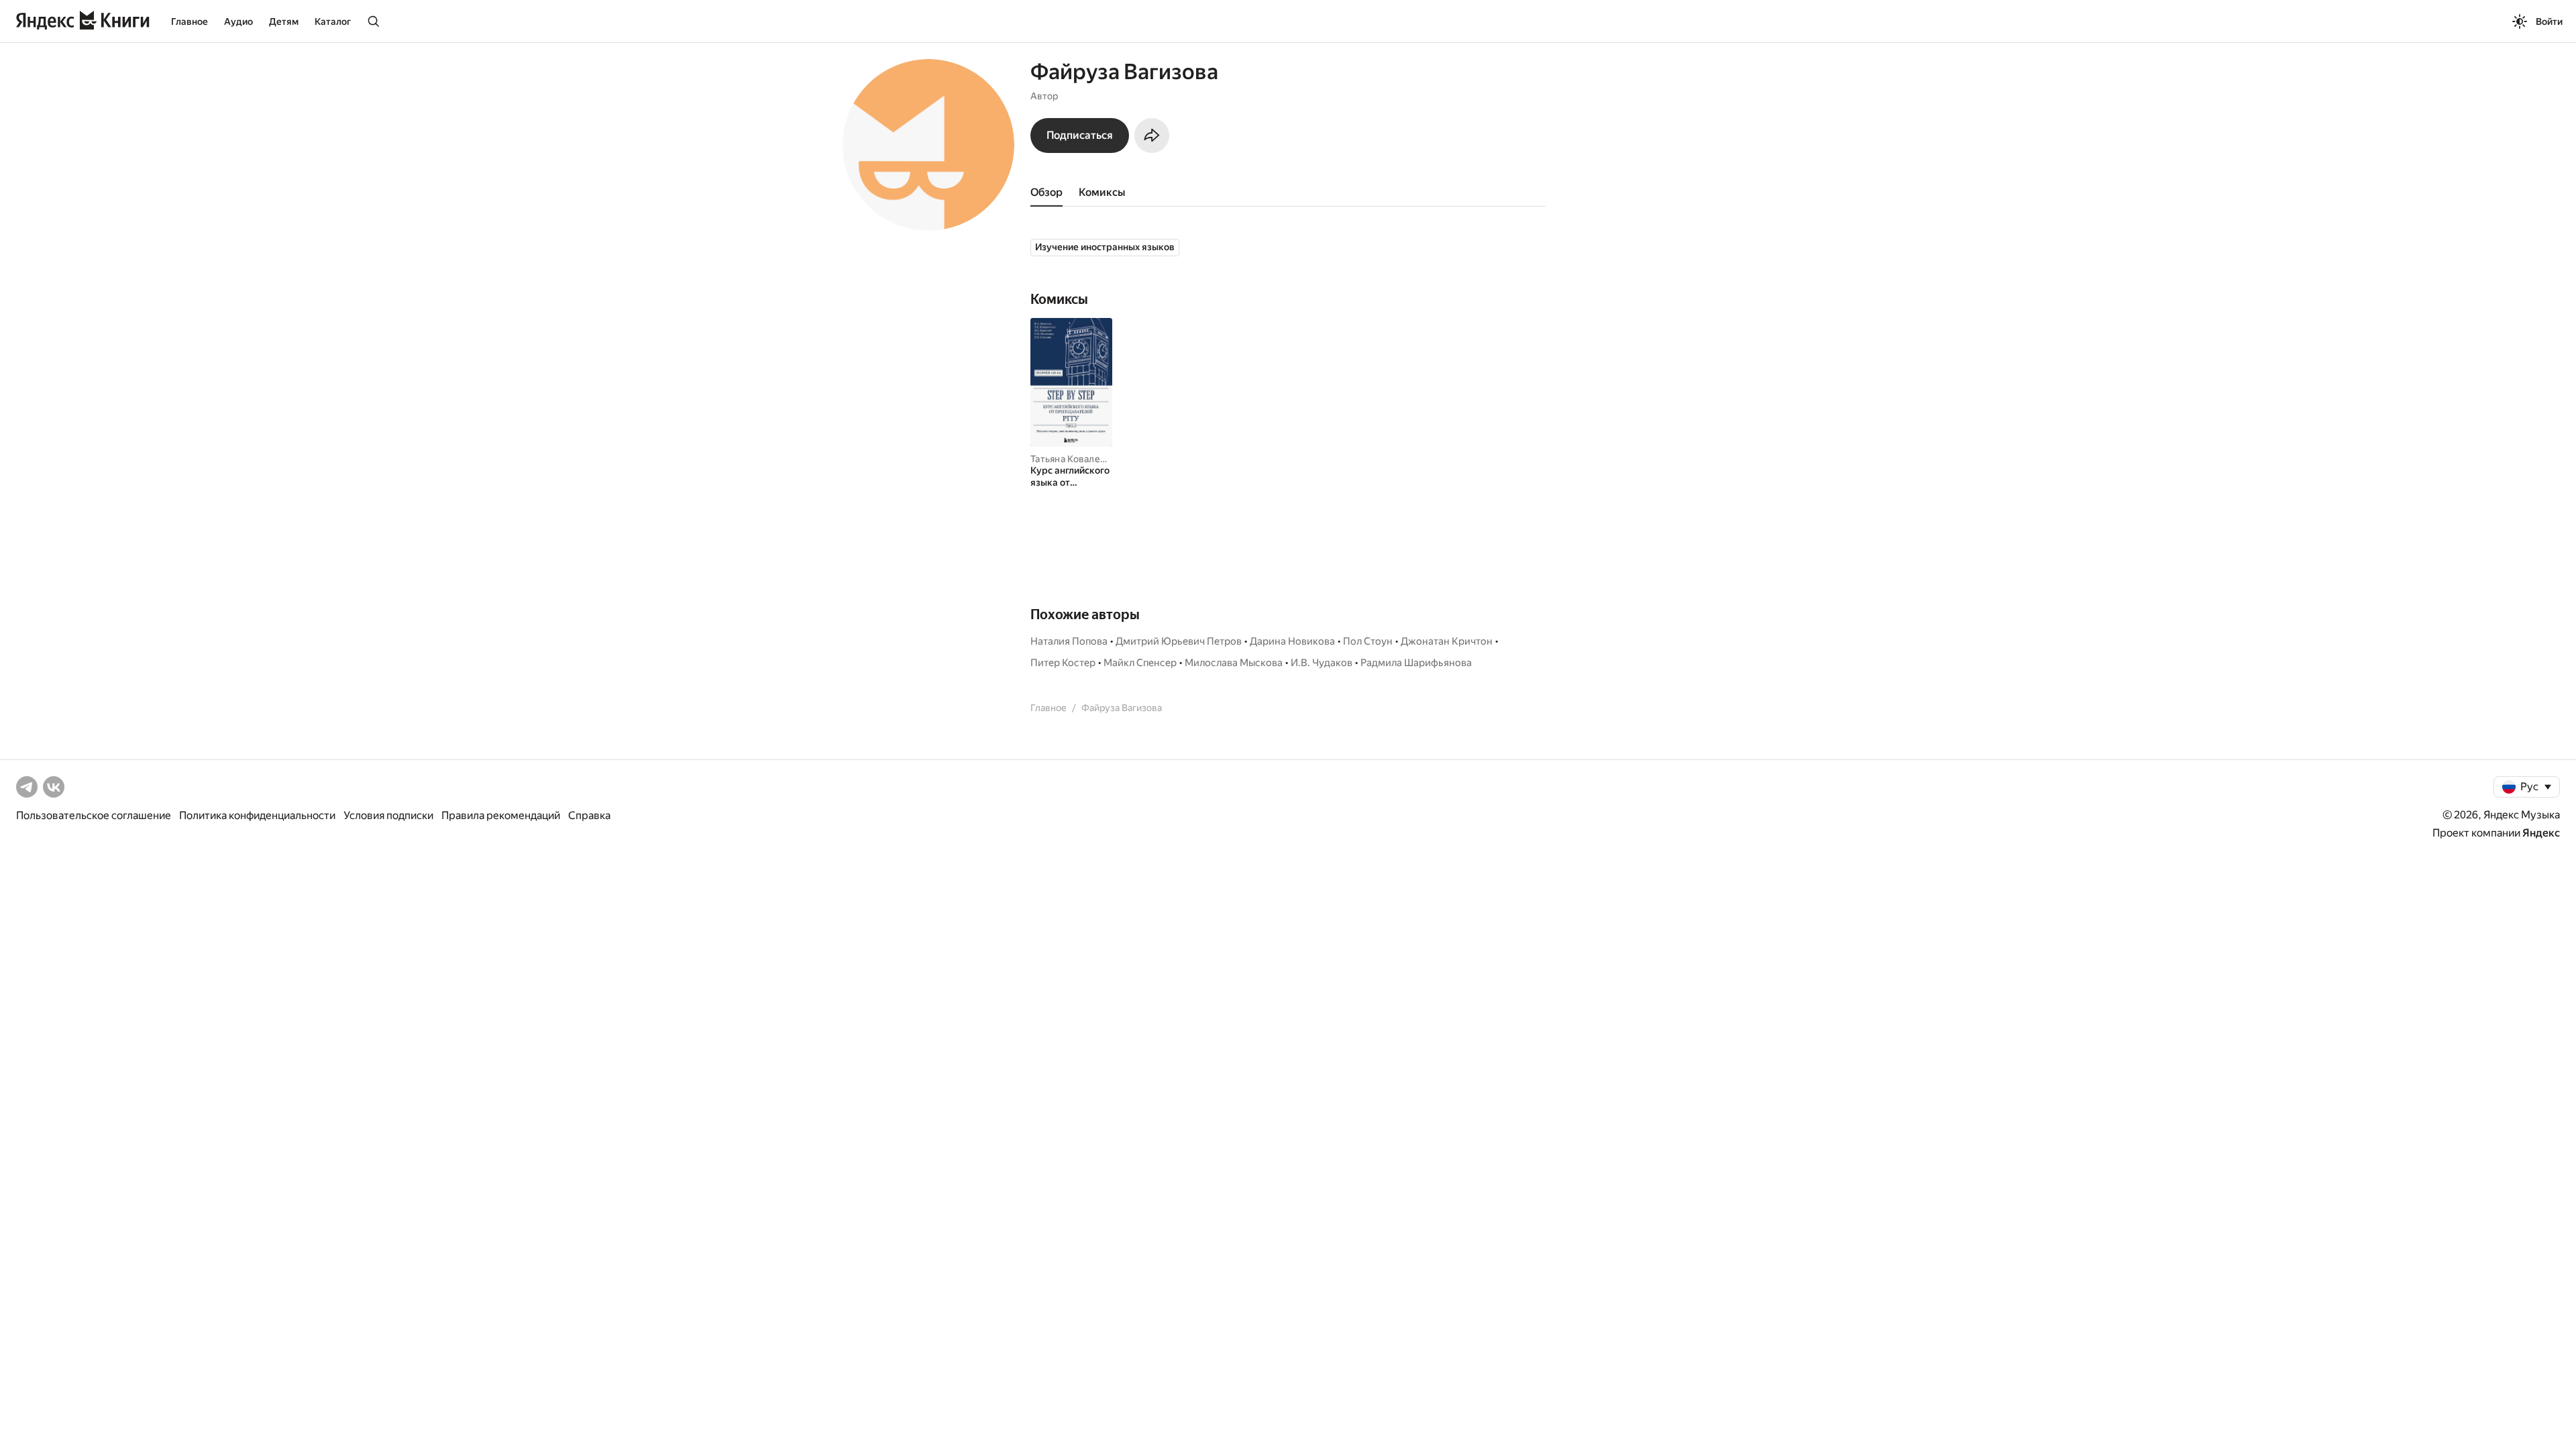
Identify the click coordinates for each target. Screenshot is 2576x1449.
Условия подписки (388, 815)
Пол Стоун (1368, 641)
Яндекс (2541, 833)
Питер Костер (1063, 663)
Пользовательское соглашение (94, 815)
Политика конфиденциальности (257, 815)
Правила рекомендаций (501, 815)
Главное (190, 21)
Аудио (238, 21)
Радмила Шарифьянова (1416, 663)
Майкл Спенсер (1140, 663)
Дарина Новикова (1292, 641)
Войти (2549, 21)
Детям (284, 21)
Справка (589, 815)
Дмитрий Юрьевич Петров (1179, 641)
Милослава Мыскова (1234, 663)
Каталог (333, 21)
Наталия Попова (1069, 641)
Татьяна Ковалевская (1078, 459)
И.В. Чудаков (1322, 663)
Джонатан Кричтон (1447, 641)
